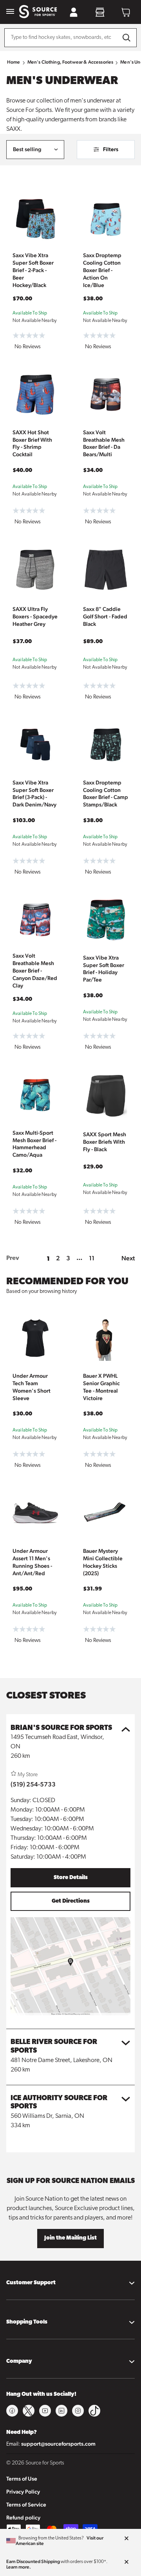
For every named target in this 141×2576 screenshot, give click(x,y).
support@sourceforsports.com (58, 2444)
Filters (111, 149)
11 (92, 1258)
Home (14, 62)
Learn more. (19, 2567)
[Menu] (10, 12)
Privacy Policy (23, 2492)
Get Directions (71, 1901)
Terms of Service (26, 2505)
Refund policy (23, 2517)
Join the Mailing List (70, 2238)
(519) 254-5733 (33, 1784)
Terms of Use (22, 2479)
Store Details (71, 1878)
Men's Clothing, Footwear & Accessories (70, 62)
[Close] (127, 2539)
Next (128, 1258)
